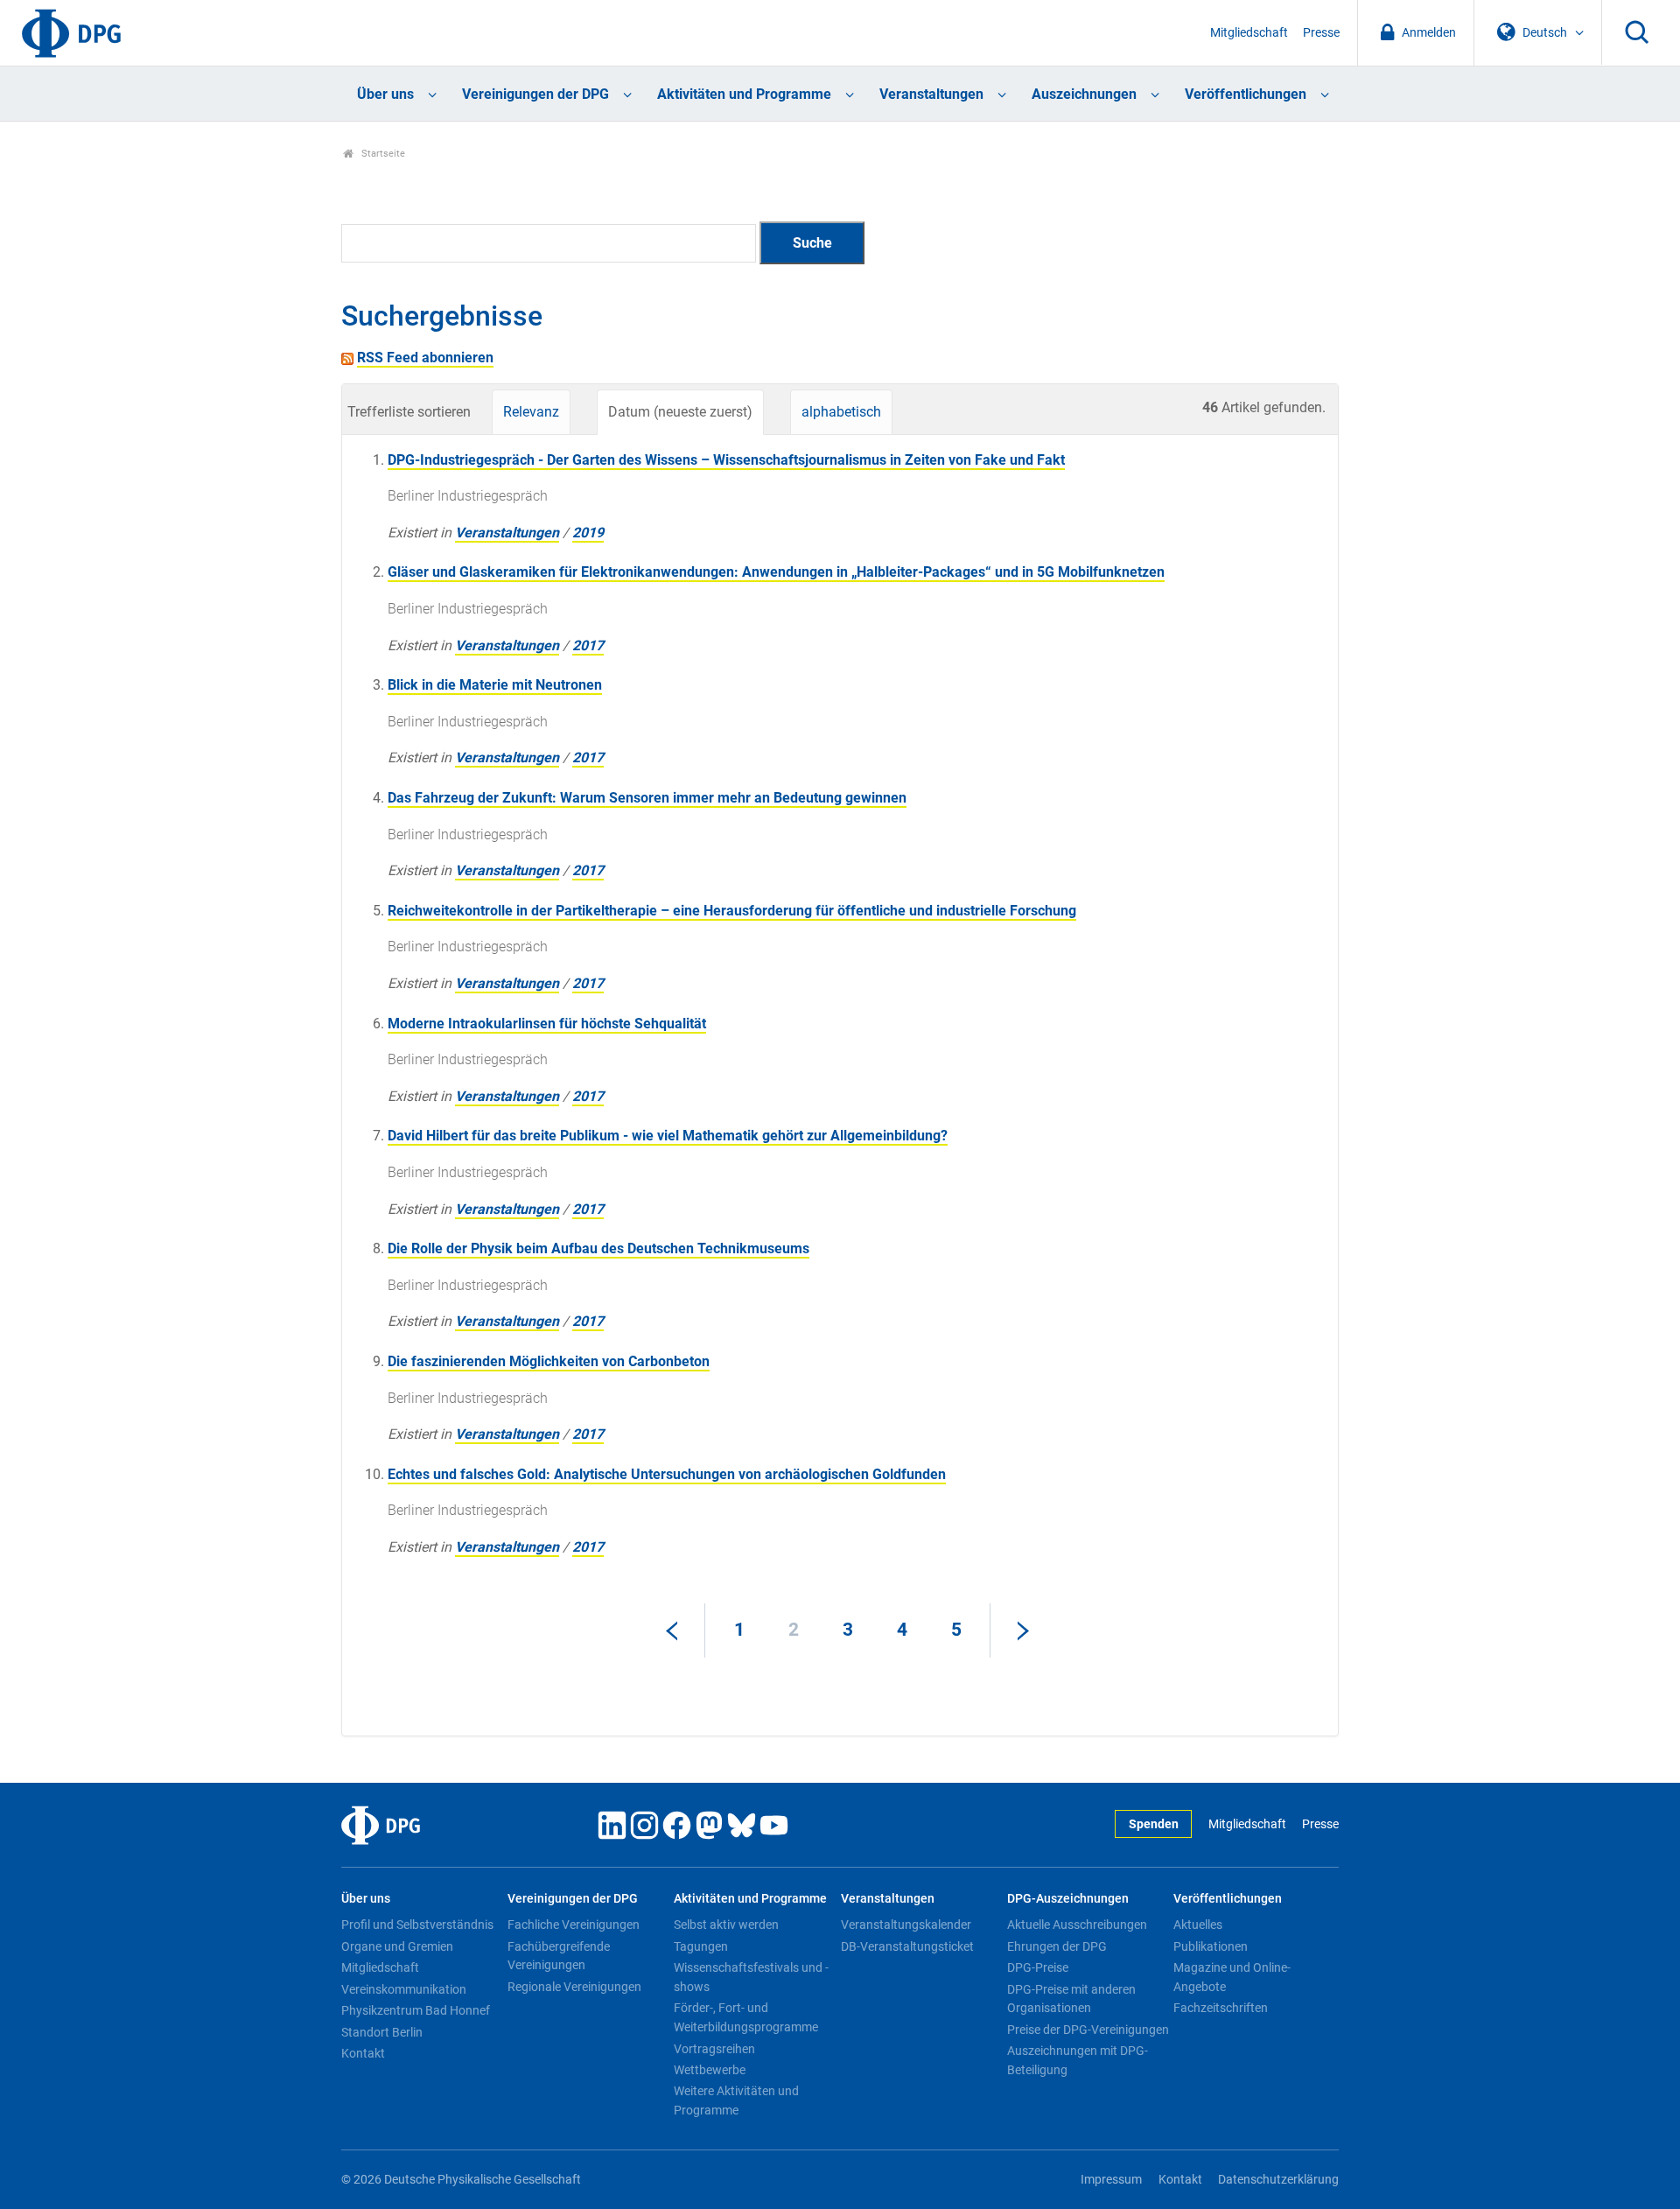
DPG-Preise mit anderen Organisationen (1071, 1999)
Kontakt (363, 2053)
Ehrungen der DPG (1057, 1946)
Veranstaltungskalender (906, 1925)
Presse (1321, 33)
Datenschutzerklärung (1278, 2180)
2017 (588, 645)
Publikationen (1211, 1946)
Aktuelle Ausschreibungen (1077, 1925)
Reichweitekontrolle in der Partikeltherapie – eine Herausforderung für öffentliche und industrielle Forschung (732, 911)
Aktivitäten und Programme (744, 94)
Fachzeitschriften (1221, 2008)
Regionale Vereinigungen (574, 1987)
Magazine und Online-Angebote (1232, 1977)
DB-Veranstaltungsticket (907, 1946)
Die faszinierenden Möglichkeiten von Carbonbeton (549, 1361)
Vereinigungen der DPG (535, 94)
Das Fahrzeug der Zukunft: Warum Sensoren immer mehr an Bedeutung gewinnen (647, 798)
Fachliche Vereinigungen (574, 1925)
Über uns (385, 94)
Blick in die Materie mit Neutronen (495, 685)
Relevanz (531, 412)
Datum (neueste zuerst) (680, 412)
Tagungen (701, 1946)
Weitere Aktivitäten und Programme (736, 2100)
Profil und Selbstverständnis (417, 1925)
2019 (588, 533)
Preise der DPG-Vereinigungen (1088, 2030)
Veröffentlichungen (1246, 94)
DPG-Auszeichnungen (1068, 1899)
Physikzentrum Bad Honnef (416, 2010)
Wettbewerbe (710, 2070)
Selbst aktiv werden (726, 1925)
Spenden (1154, 1824)
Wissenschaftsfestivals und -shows (751, 1977)
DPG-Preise (1038, 1967)
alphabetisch (841, 412)
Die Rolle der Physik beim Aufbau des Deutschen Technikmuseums (598, 1248)
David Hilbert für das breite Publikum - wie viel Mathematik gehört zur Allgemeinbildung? (668, 1136)
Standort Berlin (382, 2032)
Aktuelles (1198, 1925)
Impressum (1111, 2180)
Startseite (382, 154)
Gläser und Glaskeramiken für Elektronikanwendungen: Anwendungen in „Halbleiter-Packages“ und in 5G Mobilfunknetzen (776, 572)
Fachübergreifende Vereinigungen (559, 1956)
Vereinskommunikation (404, 1989)
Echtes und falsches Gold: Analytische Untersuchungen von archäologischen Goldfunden (667, 1474)
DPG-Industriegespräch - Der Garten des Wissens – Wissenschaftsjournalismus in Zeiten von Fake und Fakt (726, 460)
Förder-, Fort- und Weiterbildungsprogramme (746, 2017)
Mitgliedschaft (1249, 33)
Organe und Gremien (397, 1946)
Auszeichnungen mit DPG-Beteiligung (1078, 2060)
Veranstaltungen (931, 94)
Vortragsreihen (714, 2049)
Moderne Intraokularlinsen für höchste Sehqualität (547, 1024)
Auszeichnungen (1084, 94)
